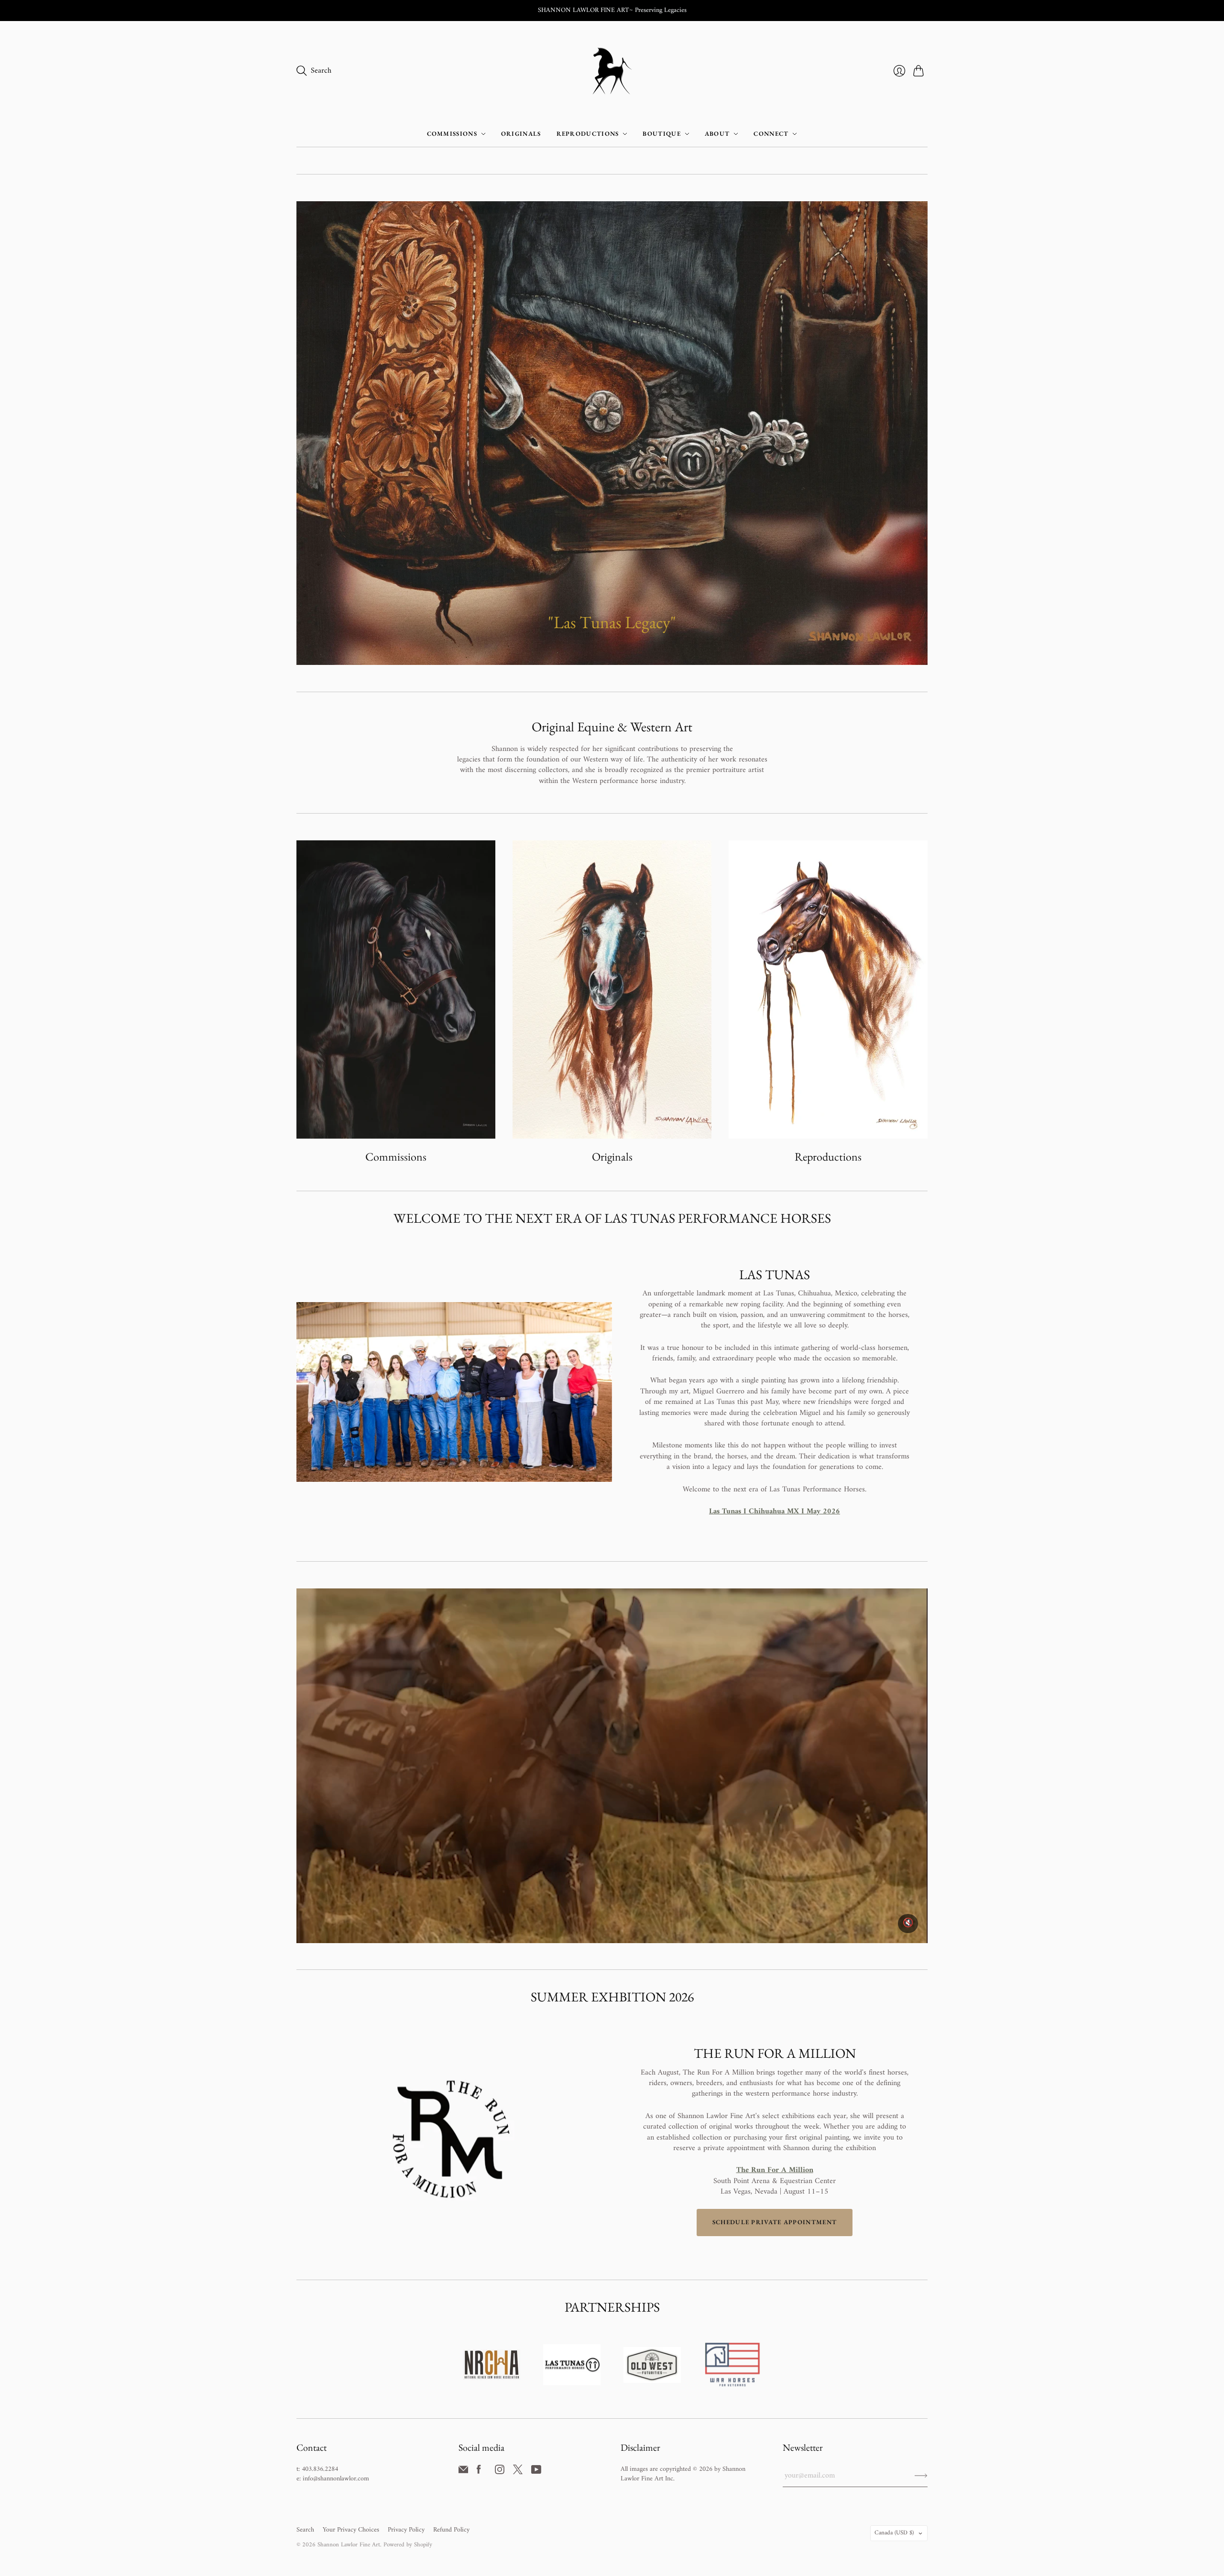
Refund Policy (451, 2530)
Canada (894, 2533)
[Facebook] (479, 2472)
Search (305, 2530)
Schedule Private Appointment (775, 2222)
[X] (518, 2472)
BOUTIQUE (661, 134)
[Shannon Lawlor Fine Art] (612, 71)
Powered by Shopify (408, 2545)
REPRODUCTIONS (588, 134)
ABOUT (717, 134)
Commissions (396, 1157)
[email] (463, 2472)
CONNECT (771, 134)
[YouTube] (536, 2472)
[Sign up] (921, 2476)
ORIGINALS (521, 134)
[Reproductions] (828, 989)
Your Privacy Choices (351, 2530)
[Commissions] (396, 989)
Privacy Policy (406, 2530)
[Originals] (612, 989)
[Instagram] (500, 2472)
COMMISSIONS (452, 134)
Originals (612, 1157)
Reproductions (828, 1157)
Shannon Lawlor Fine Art (349, 2545)
